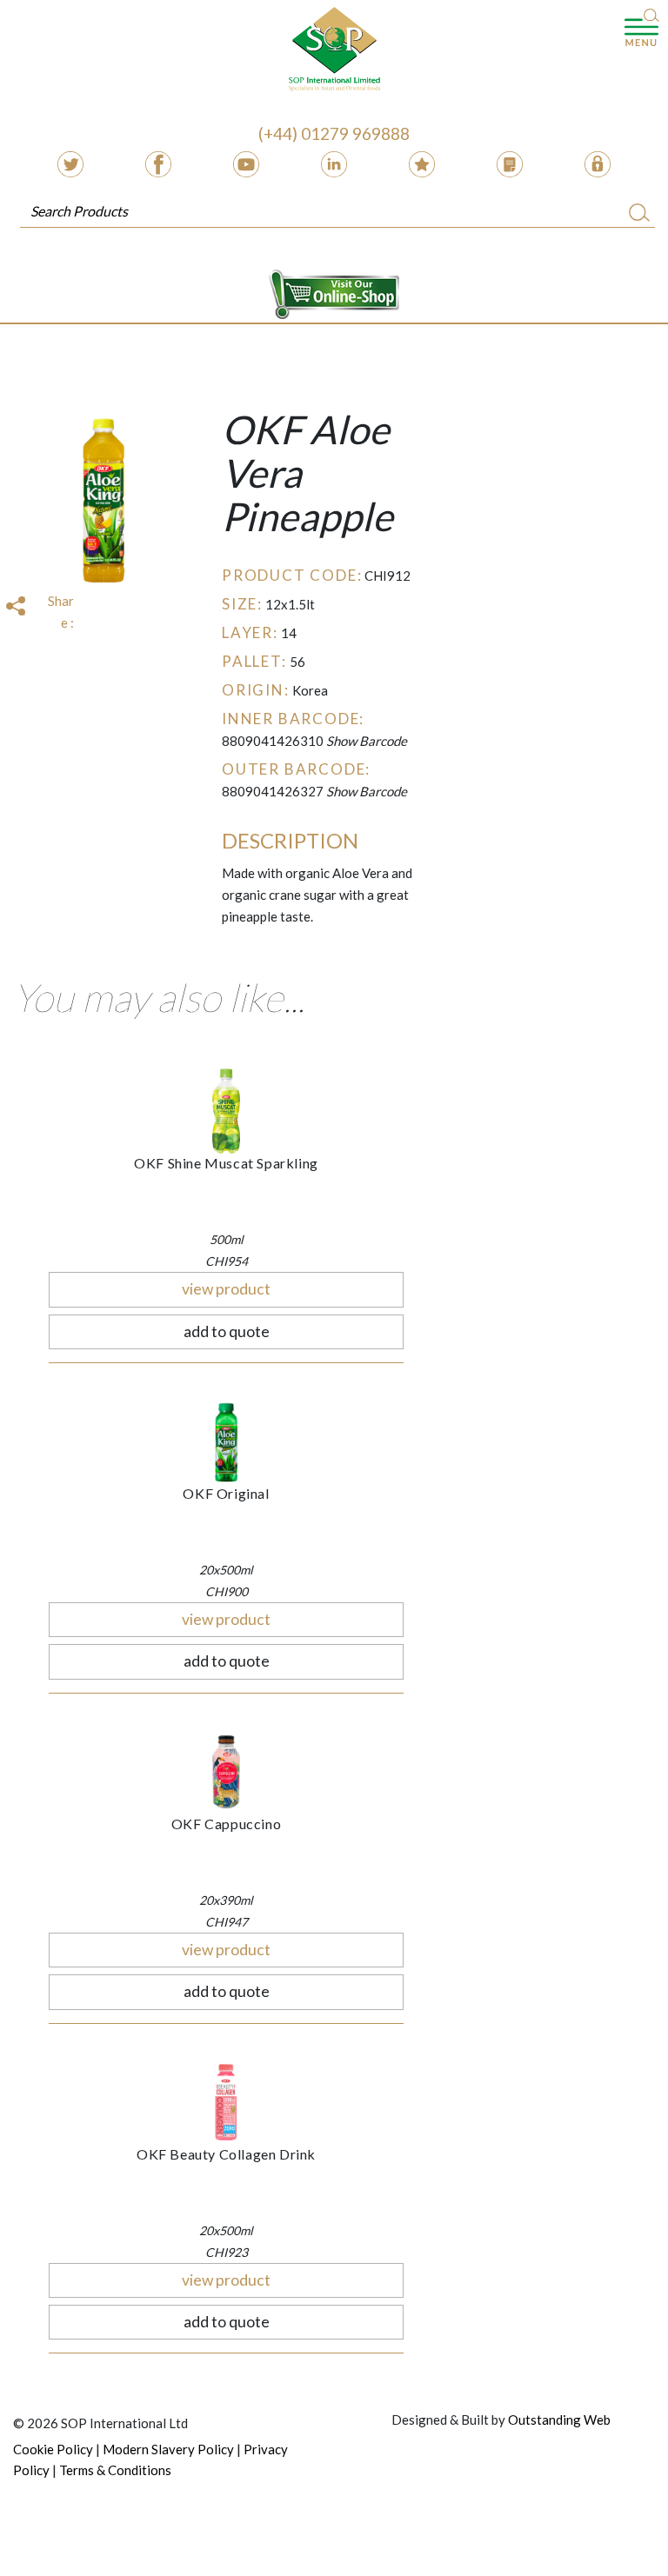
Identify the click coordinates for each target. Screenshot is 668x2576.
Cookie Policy (53, 2449)
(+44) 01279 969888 (334, 133)
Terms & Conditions (115, 2470)
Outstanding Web (559, 2420)
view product (226, 1289)
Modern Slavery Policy (168, 2449)
